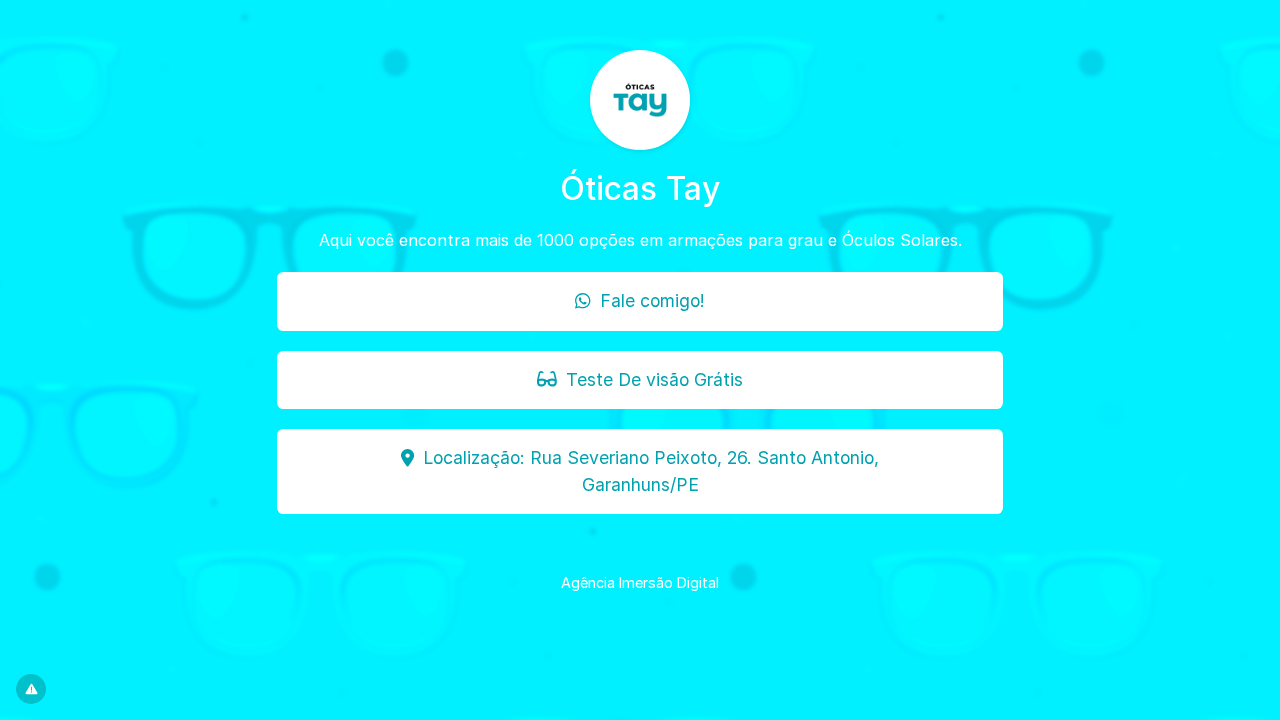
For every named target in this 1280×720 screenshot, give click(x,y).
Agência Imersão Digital (640, 582)
